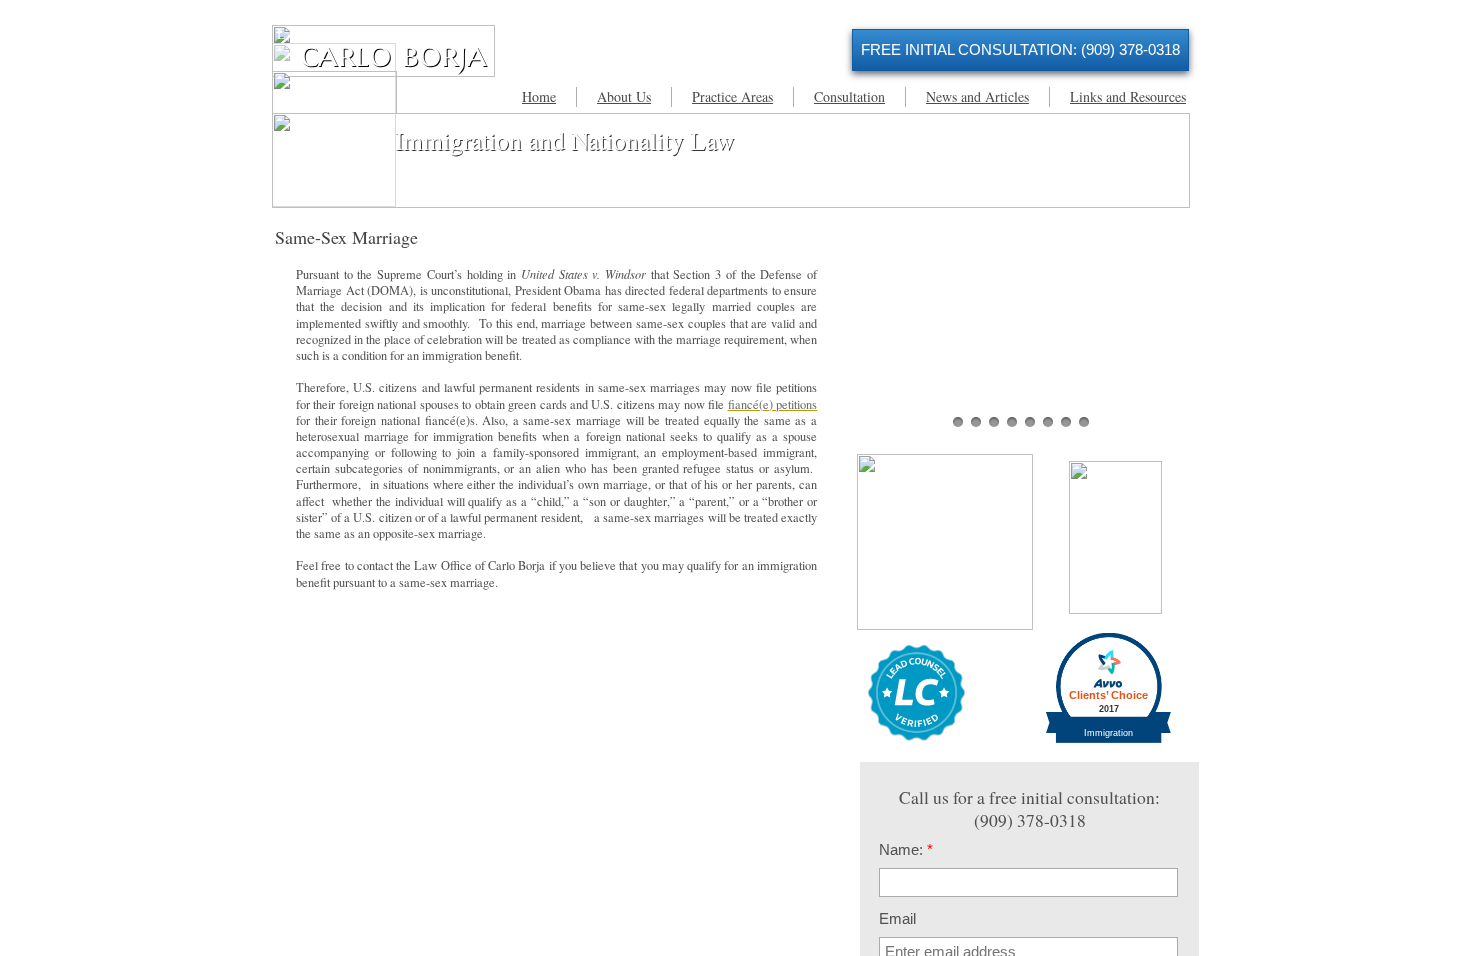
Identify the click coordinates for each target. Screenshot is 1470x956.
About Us (624, 96)
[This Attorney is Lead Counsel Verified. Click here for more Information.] (916, 736)
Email (897, 918)
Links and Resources (1128, 96)
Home (539, 96)
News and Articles (977, 96)
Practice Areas (732, 96)
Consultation (849, 96)
